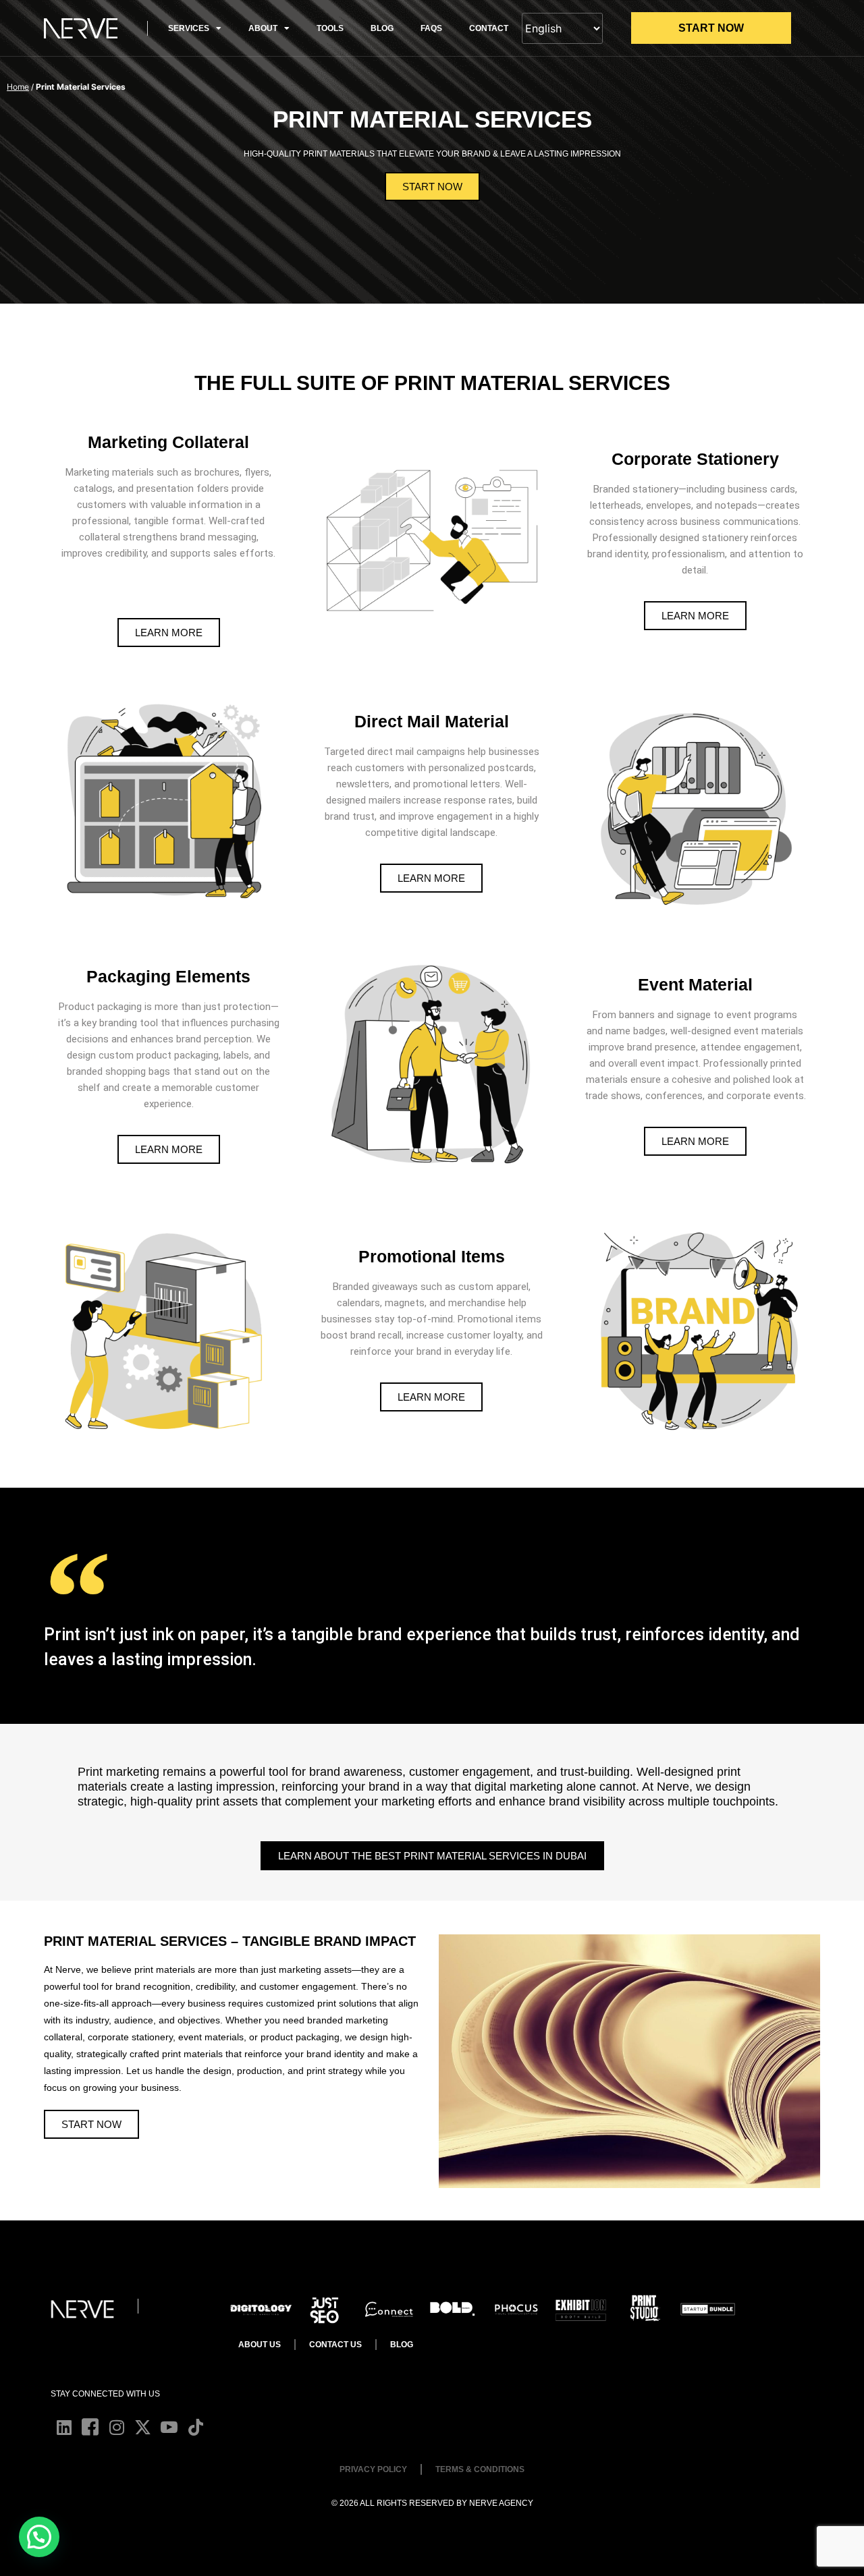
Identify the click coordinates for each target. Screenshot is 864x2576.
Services (189, 28)
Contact (489, 28)
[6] (325, 2309)
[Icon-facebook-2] (90, 2427)
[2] (708, 2309)
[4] (580, 2309)
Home (18, 87)
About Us (260, 2345)
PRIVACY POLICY (373, 2469)
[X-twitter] (143, 2427)
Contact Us (335, 2345)
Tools (330, 28)
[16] (453, 2309)
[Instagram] (116, 2427)
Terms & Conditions (480, 2469)
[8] (388, 2309)
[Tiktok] (195, 2427)
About (263, 28)
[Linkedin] (64, 2427)
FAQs (431, 28)
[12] (644, 2309)
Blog (382, 28)
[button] (39, 2537)
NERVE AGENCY (501, 2503)
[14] (516, 2309)
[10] (261, 2309)
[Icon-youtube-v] (169, 2427)
